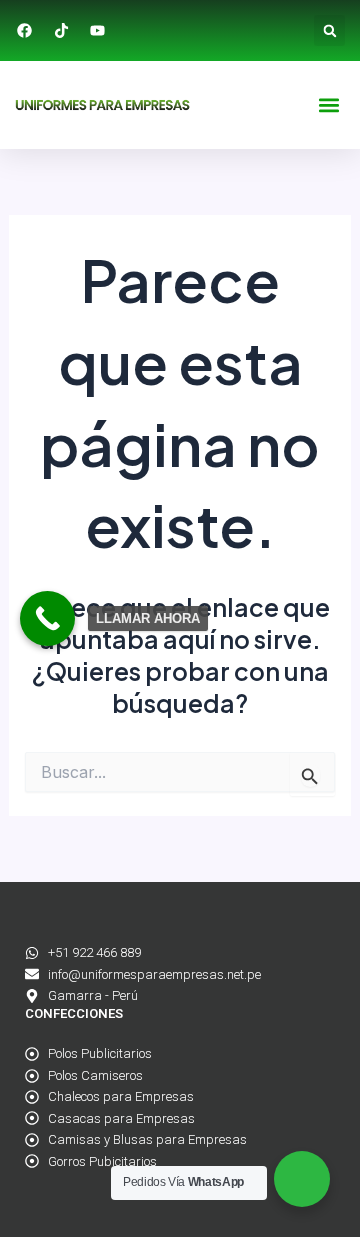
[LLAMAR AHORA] (47, 618)
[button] (329, 30)
